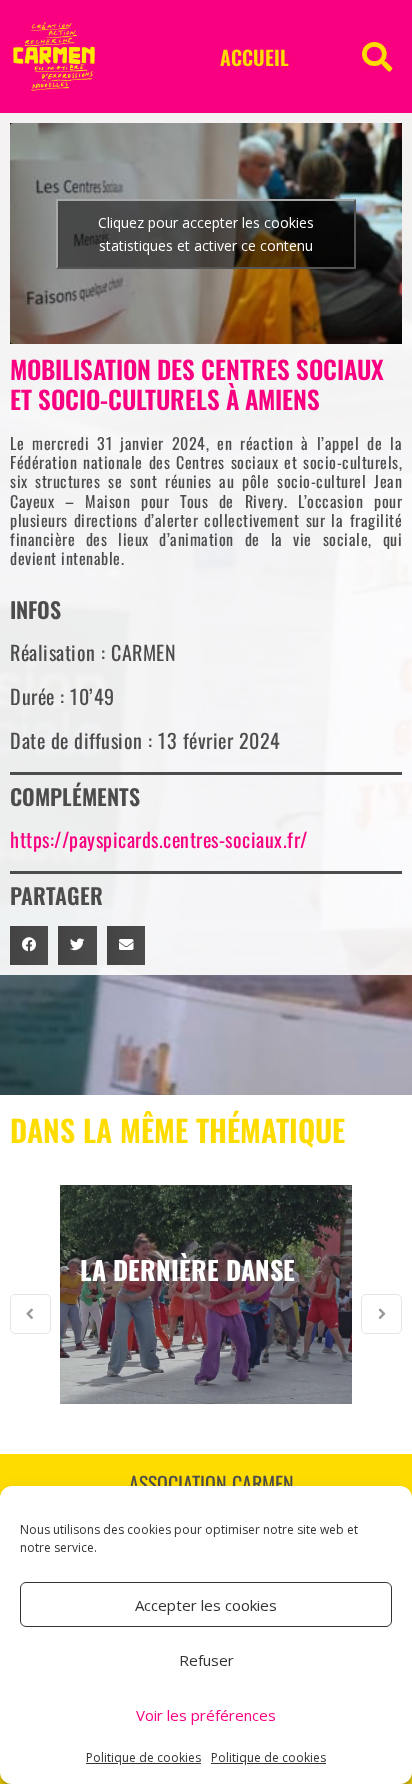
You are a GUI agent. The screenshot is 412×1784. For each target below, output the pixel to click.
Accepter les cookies (206, 1605)
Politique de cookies (143, 1757)
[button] (377, 57)
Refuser (206, 1660)
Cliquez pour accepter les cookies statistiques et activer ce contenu (206, 234)
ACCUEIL (254, 57)
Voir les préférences (206, 1715)
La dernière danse (187, 1269)
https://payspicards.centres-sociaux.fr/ (159, 839)
